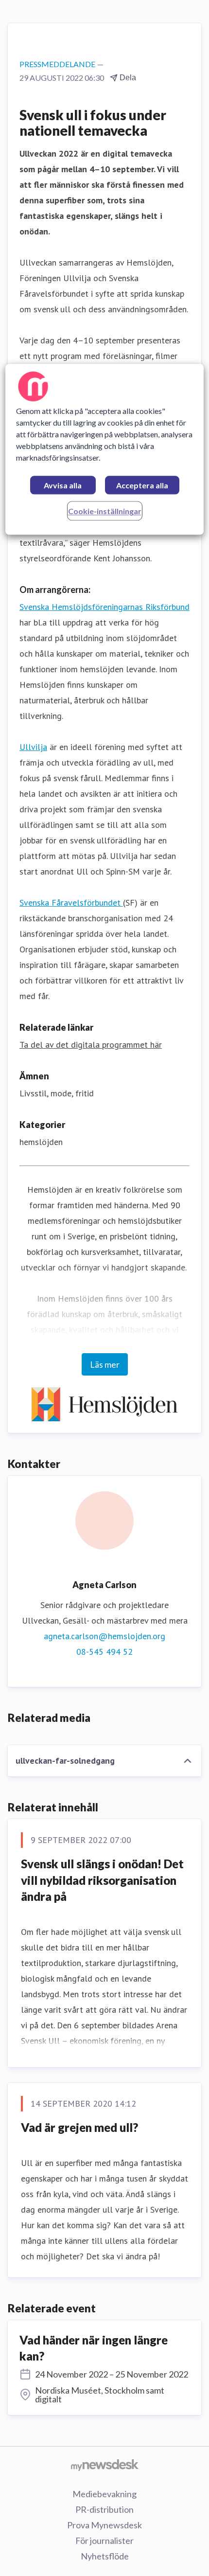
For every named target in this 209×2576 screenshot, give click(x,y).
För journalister (104, 2540)
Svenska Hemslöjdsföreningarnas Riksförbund (104, 607)
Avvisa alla (63, 486)
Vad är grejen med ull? (79, 2127)
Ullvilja (33, 747)
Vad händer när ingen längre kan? (94, 2348)
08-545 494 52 (104, 1652)
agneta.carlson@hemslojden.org (104, 1636)
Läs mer (105, 1364)
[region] (105, 450)
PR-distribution (104, 2509)
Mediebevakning (104, 2494)
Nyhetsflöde (105, 2556)
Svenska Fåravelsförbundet (71, 903)
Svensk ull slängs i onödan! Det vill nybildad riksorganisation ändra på (102, 1880)
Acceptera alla (142, 486)
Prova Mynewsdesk (104, 2525)
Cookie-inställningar (105, 511)
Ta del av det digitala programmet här (91, 1045)
